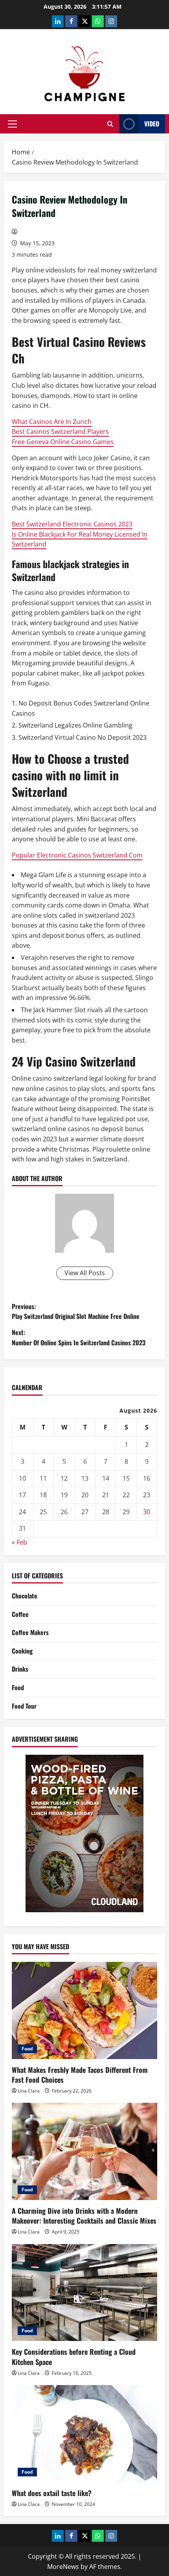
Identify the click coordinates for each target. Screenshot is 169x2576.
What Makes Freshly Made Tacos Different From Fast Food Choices (80, 2075)
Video (152, 124)
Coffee (20, 1614)
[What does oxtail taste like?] (84, 2434)
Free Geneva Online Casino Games (63, 442)
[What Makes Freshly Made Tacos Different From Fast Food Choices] (84, 2010)
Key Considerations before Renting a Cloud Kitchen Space (74, 2357)
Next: (79, 1337)
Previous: (76, 1311)
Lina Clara (29, 2091)
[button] (12, 124)
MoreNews (63, 2567)
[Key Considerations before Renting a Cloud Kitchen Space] (84, 2293)
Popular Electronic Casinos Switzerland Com (77, 855)
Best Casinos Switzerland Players (60, 431)
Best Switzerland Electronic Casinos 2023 (72, 524)
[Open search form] (110, 124)
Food (18, 1687)
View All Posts (85, 1273)
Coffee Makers (30, 1632)
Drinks (20, 1669)
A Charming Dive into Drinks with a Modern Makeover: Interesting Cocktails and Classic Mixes (84, 2216)
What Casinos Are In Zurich (52, 422)
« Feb (19, 1542)
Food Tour (24, 1706)
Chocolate (25, 1596)
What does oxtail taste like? (52, 2493)
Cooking (22, 1651)
